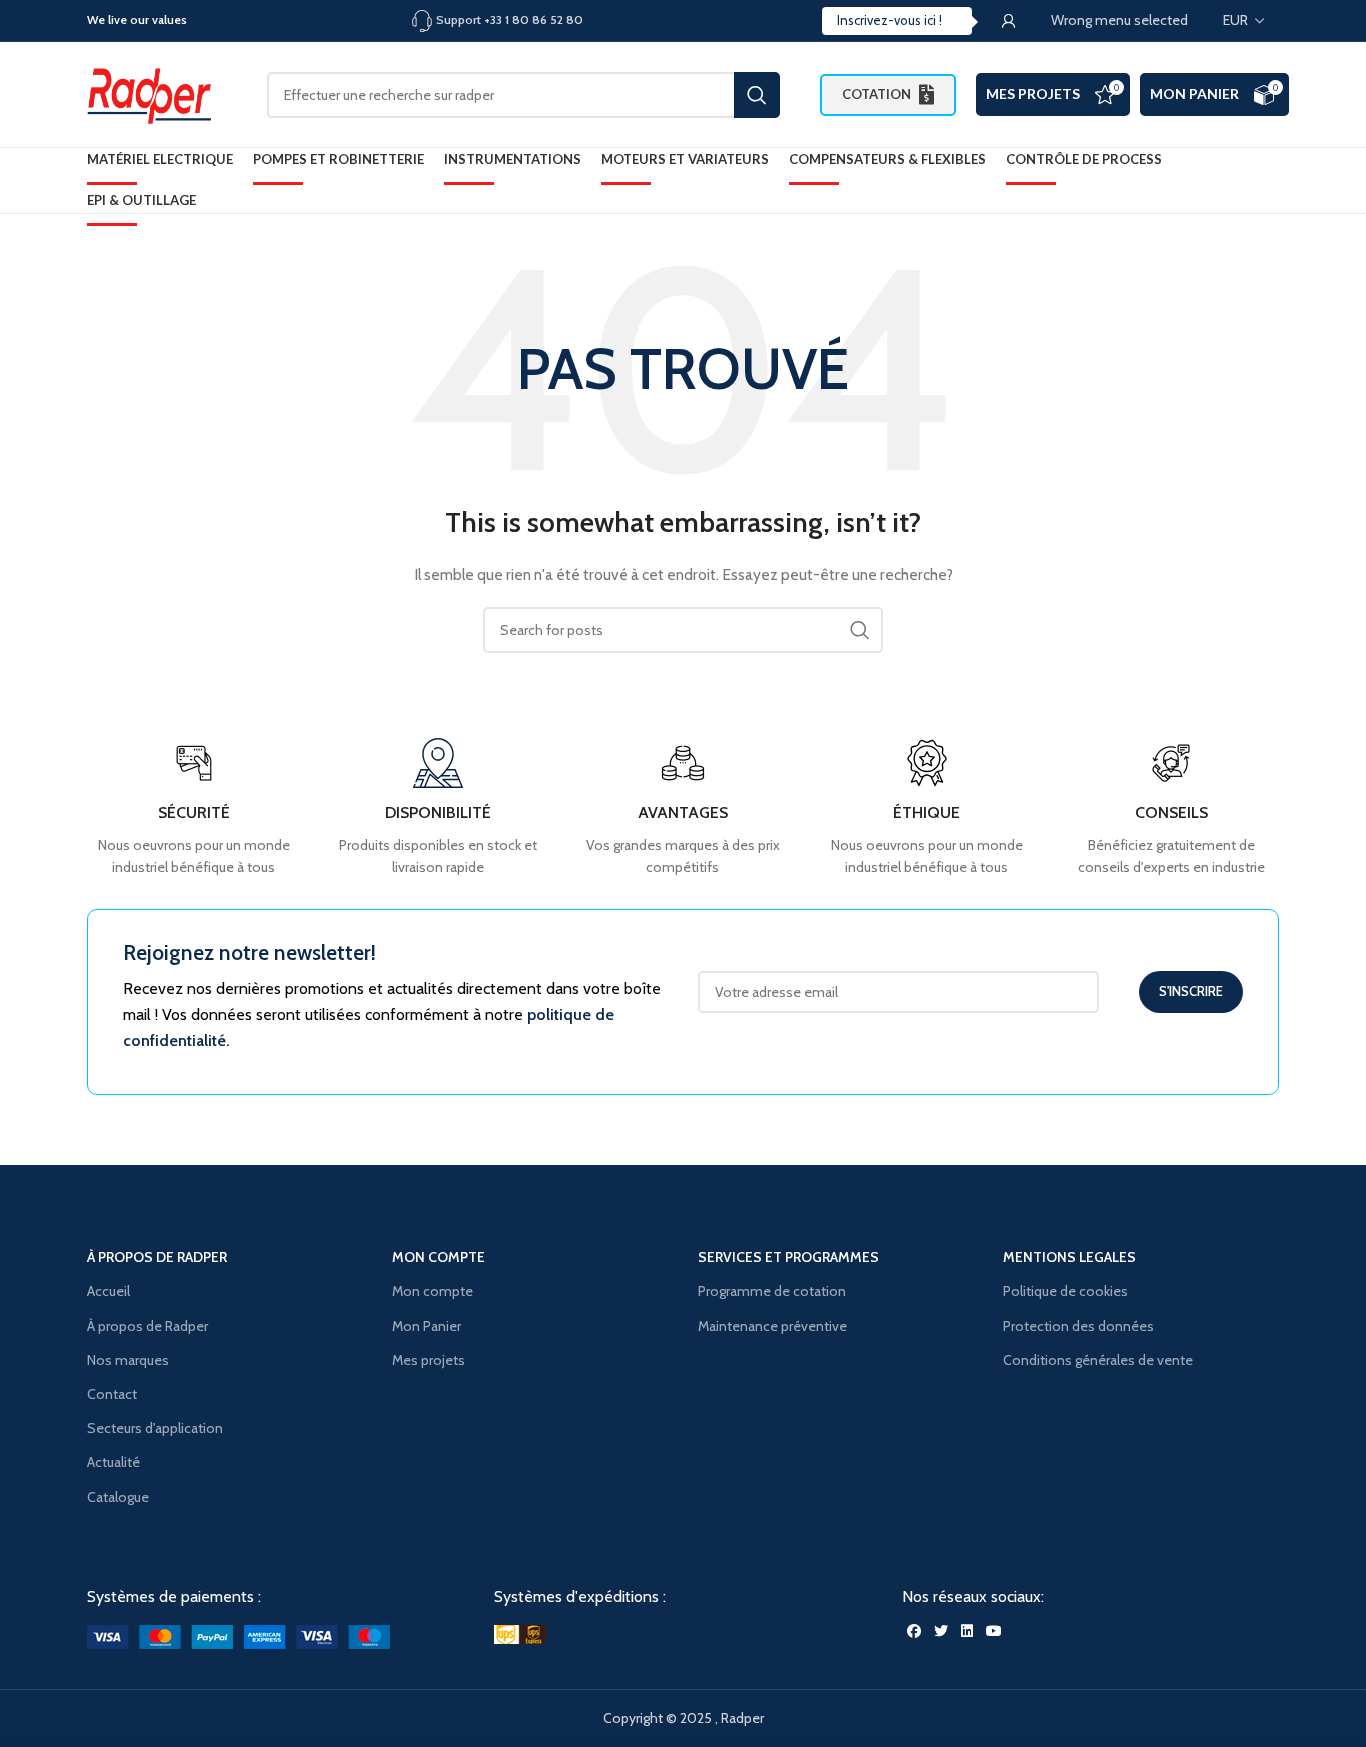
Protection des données (1078, 1326)
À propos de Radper (147, 1326)
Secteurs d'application (155, 1428)
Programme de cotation (772, 1291)
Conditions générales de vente (1098, 1360)
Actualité (113, 1462)
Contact (112, 1394)
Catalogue (118, 1497)
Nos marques (128, 1360)
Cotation (876, 94)
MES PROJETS (1033, 93)
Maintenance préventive (772, 1326)
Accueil (108, 1291)
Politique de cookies (1065, 1291)
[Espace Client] (1009, 21)
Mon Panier (1194, 93)
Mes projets (428, 1360)
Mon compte (432, 1291)
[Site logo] (157, 93)
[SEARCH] (757, 95)
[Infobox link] (1171, 808)
